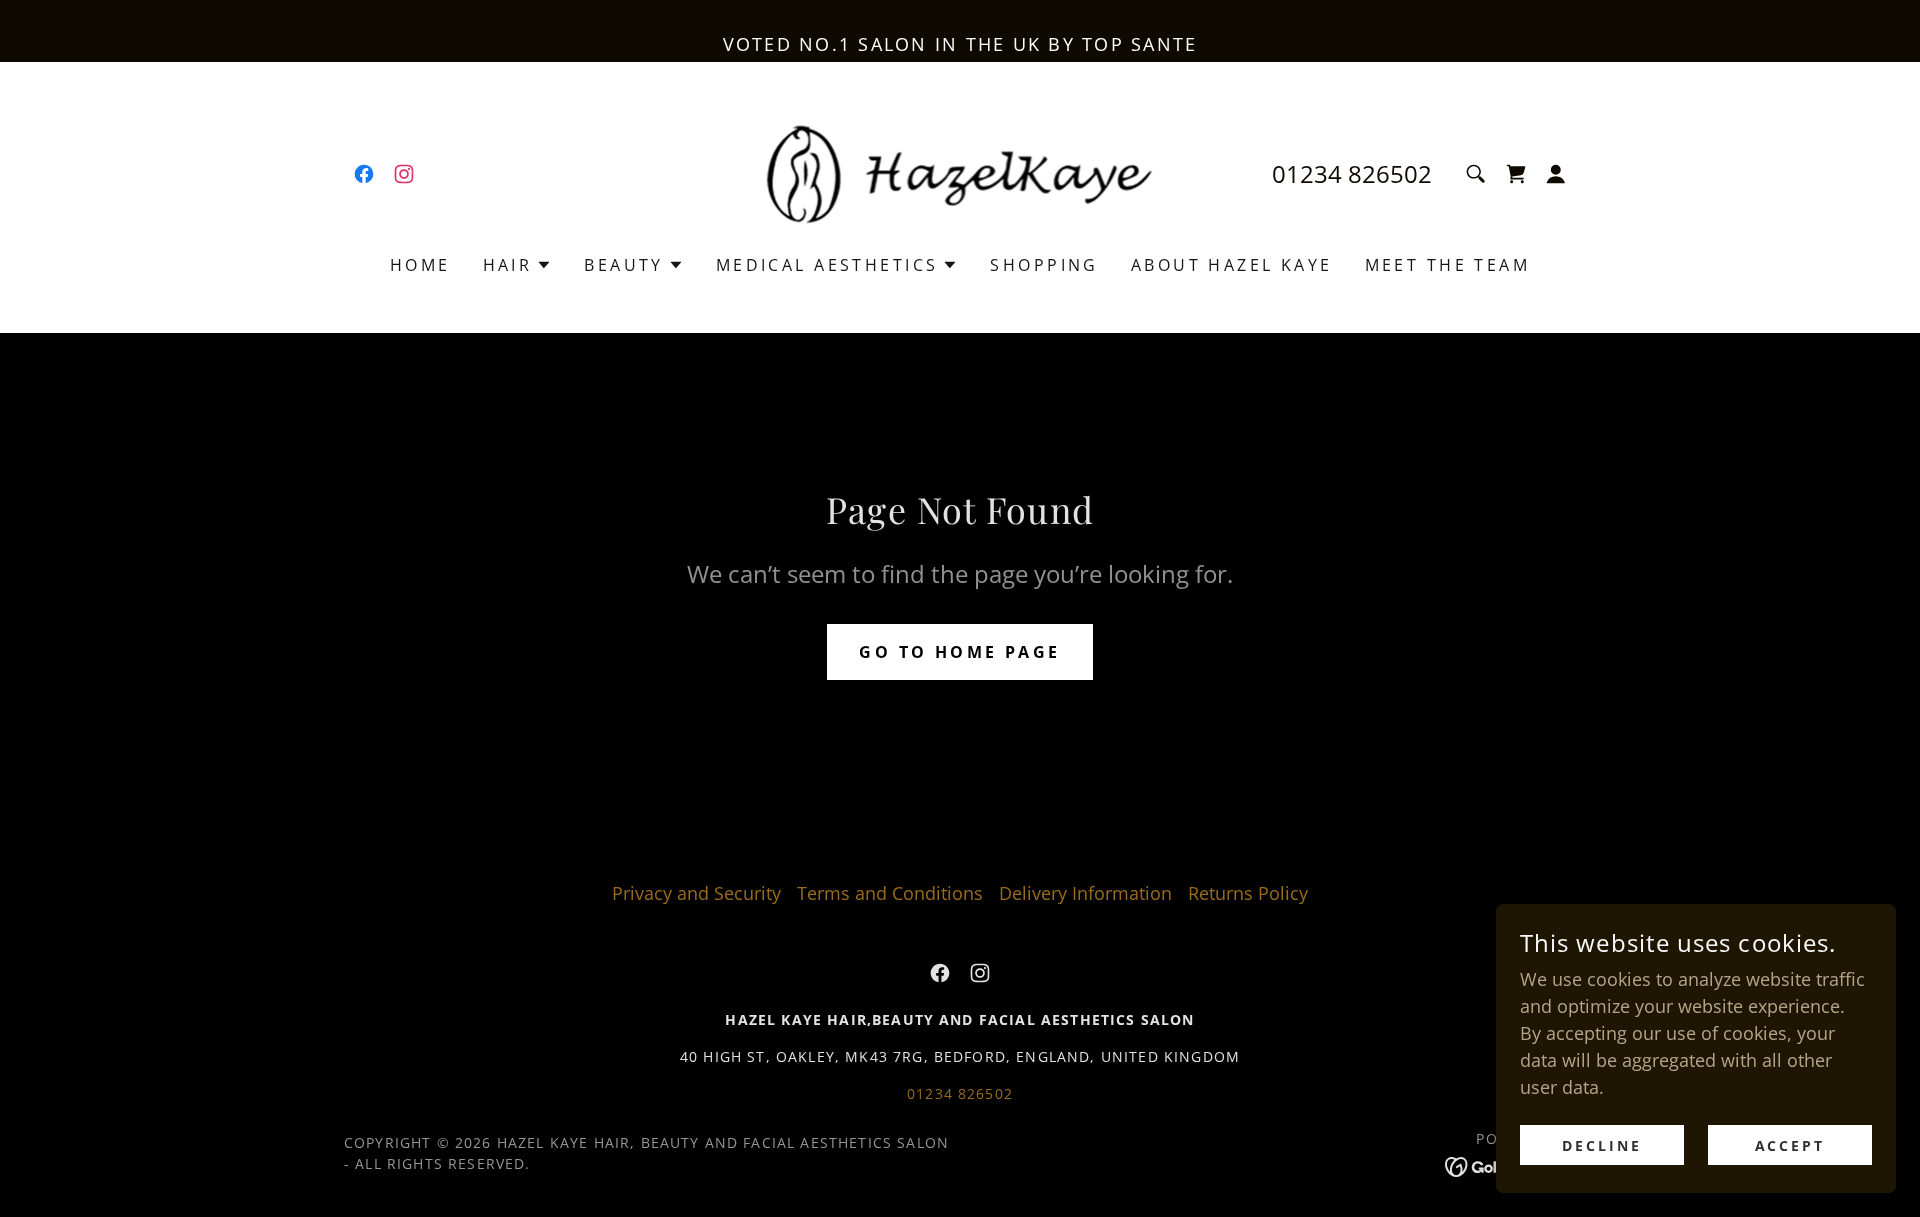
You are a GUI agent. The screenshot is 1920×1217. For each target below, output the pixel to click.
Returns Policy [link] (1248, 893)
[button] (1516, 174)
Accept (1790, 1145)
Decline (1602, 1145)
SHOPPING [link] (1044, 265)
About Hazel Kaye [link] (1232, 265)
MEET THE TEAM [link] (1448, 265)
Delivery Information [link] (1085, 893)
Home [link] (420, 265)
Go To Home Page (959, 652)
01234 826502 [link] (1352, 173)
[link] (364, 174)
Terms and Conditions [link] (890, 893)
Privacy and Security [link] (696, 893)
